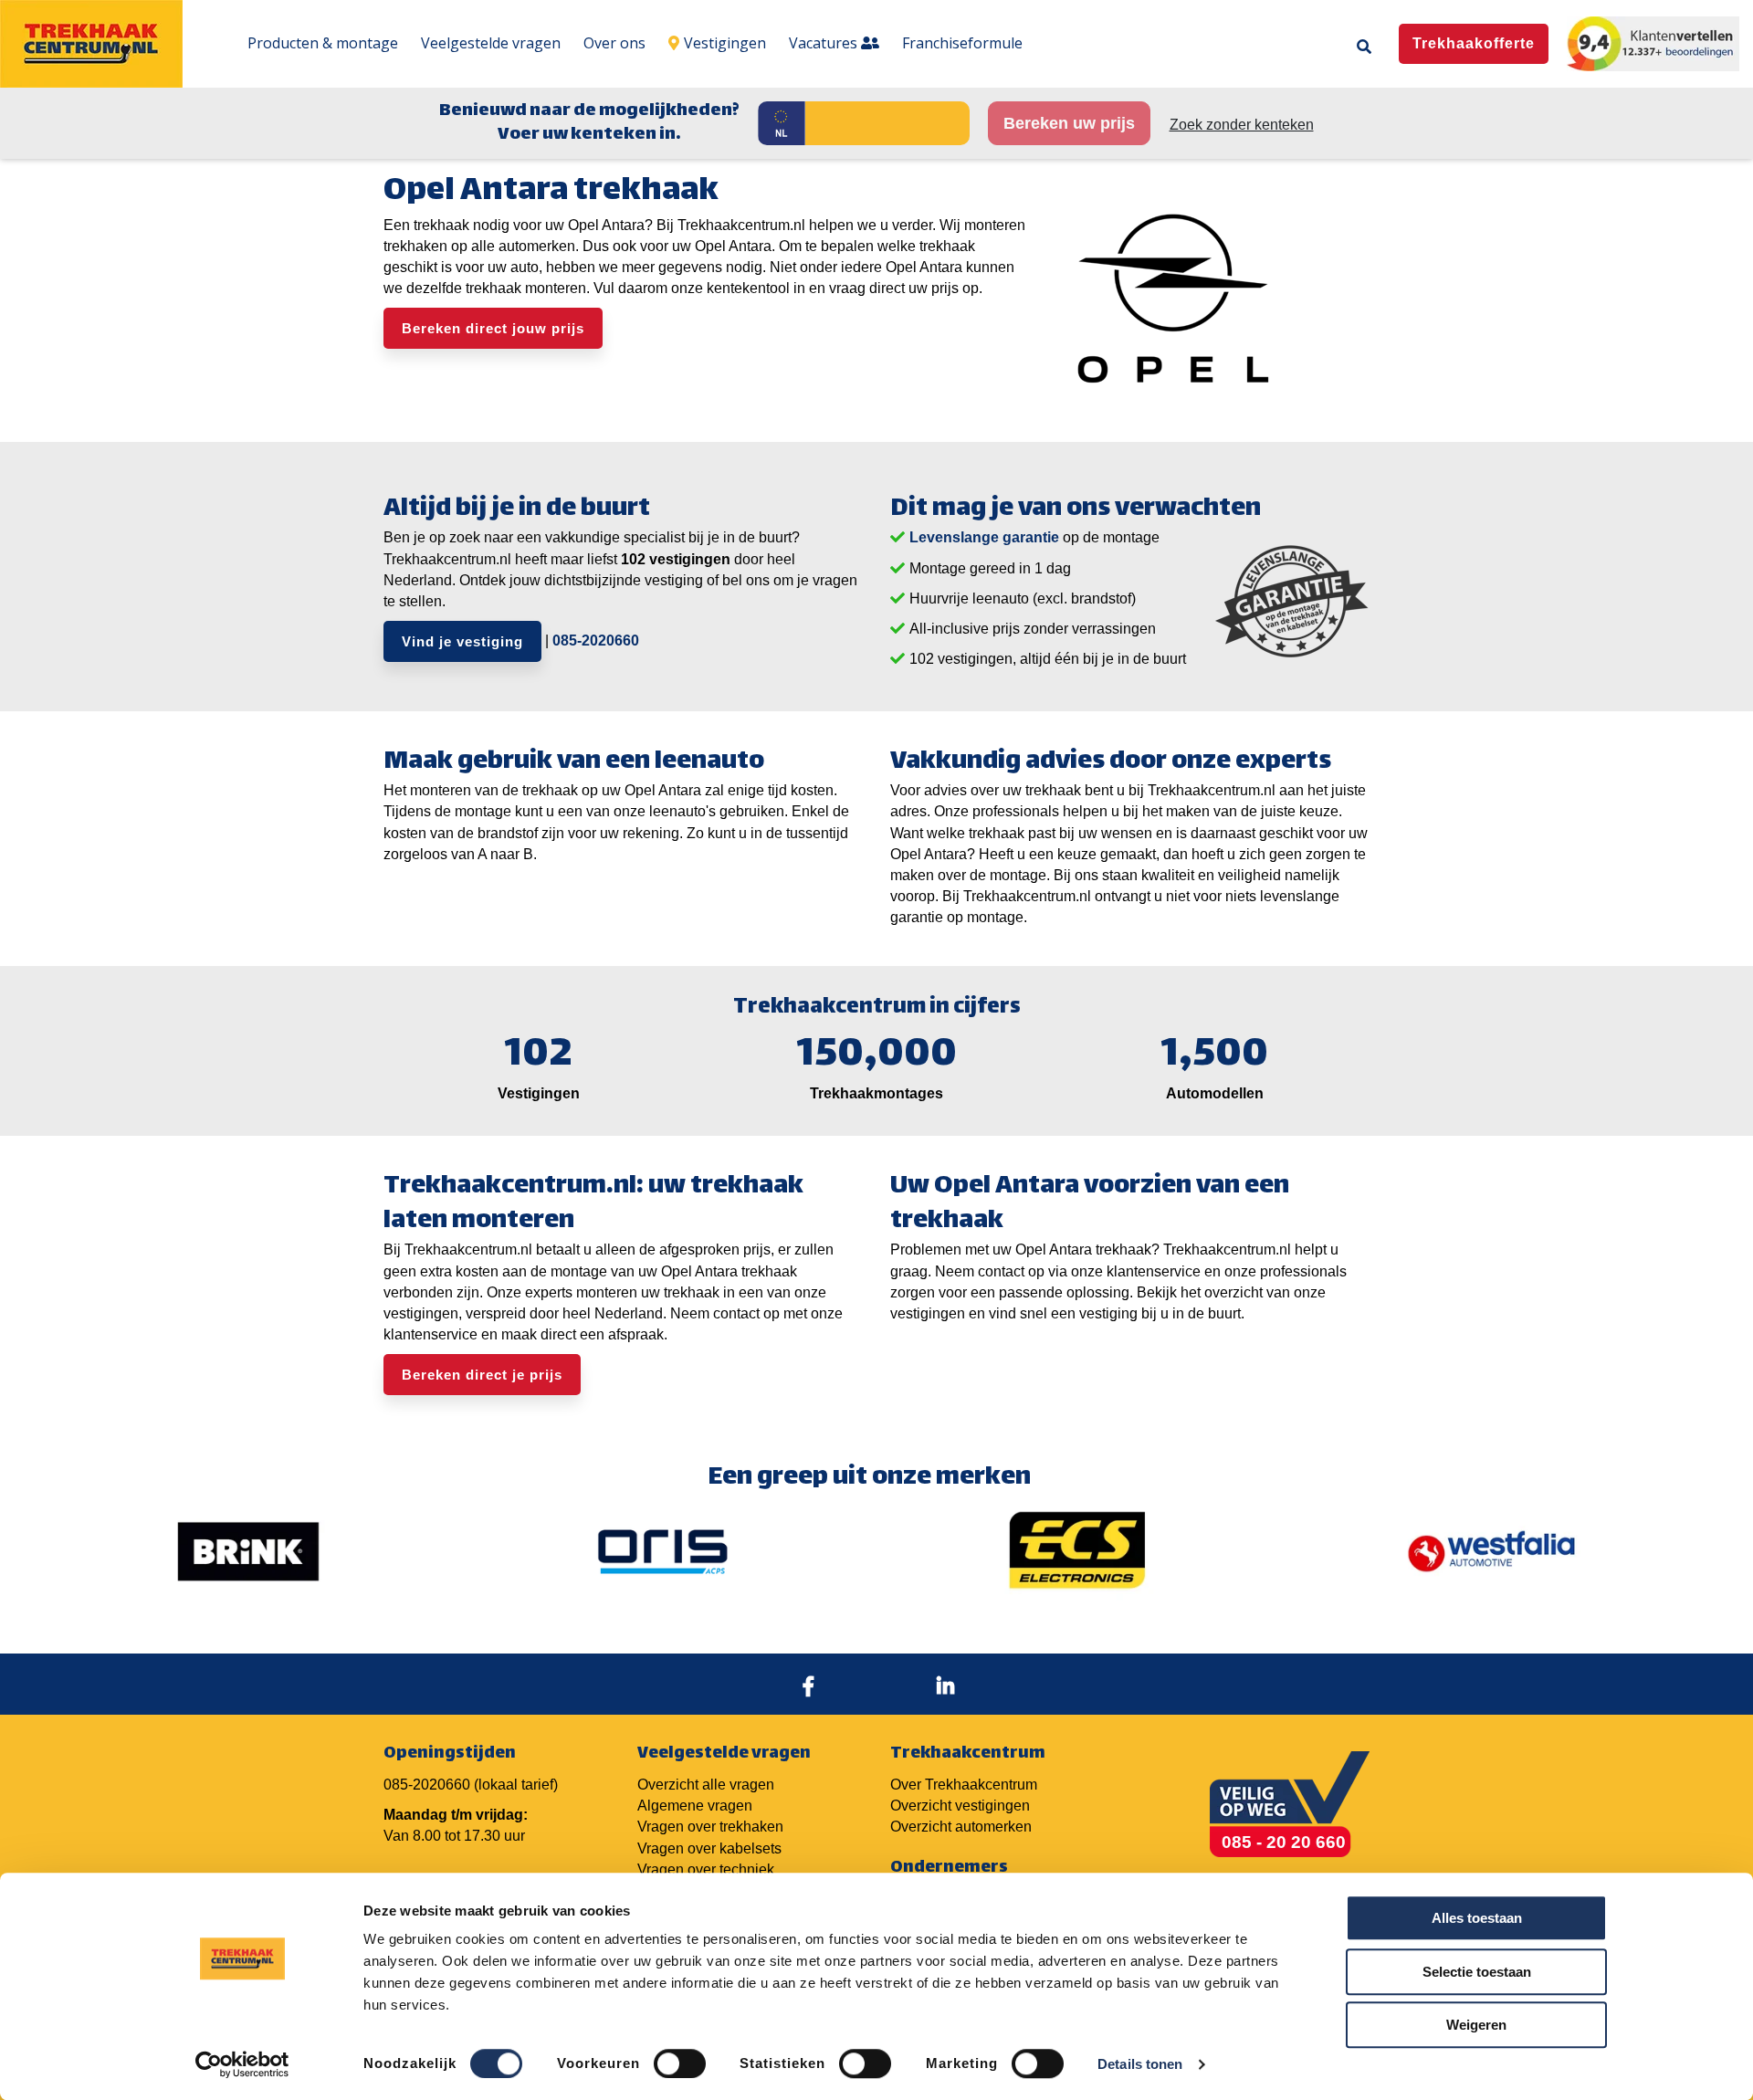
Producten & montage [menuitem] (323, 43)
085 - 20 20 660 (1284, 1842)
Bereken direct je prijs (482, 1375)
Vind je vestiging (462, 641)
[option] (248, 1551)
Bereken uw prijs (1069, 123)
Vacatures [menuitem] (825, 43)
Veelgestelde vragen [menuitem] (491, 43)
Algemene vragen (695, 1806)
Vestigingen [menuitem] (725, 43)
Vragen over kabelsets (709, 1848)
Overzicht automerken (961, 1827)
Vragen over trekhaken (710, 1827)
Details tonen (1140, 2064)
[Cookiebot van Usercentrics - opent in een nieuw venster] (242, 2064)
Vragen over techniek (706, 1869)
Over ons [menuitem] (614, 43)
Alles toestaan (1477, 1918)
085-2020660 (596, 640)
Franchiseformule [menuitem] (962, 43)
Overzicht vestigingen (960, 1806)
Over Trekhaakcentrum (964, 1785)
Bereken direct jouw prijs (493, 328)
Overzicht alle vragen (706, 1785)
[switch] (680, 2063)
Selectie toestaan (1477, 1972)
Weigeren (1476, 2025)
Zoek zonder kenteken (1242, 125)
